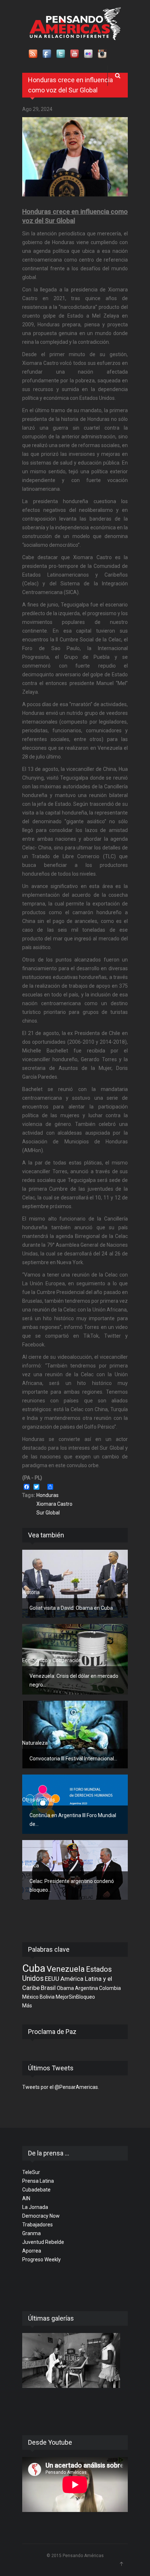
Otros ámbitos (39, 1800)
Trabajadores (37, 2225)
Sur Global (48, 1513)
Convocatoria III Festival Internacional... (73, 1759)
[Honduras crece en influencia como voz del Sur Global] (75, 157)
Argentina (86, 1988)
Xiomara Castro (54, 1504)
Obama (65, 1988)
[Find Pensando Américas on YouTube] (75, 54)
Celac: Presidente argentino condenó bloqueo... (72, 1886)
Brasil (48, 1988)
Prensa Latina (38, 2181)
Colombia (110, 1988)
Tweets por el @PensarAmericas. (61, 2087)
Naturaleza (35, 1743)
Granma (31, 2233)
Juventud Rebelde (43, 2242)
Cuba (34, 1968)
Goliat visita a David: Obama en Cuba (71, 1608)
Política (31, 1866)
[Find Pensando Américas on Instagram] (103, 54)
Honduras (48, 1495)
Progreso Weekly (42, 2260)
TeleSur (31, 2172)
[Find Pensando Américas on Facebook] (47, 54)
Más (27, 2006)
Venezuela (66, 1969)
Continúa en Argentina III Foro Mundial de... (73, 1820)
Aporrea (32, 2251)
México (30, 1997)
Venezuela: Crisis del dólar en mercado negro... (74, 1680)
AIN (26, 2198)
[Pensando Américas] (75, 24)
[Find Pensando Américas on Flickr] (89, 54)
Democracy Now (41, 2216)
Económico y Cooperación (52, 1660)
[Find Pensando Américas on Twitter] (61, 54)
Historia (31, 1592)
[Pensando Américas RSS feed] (33, 54)
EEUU (52, 1979)
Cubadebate (36, 2190)
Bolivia (47, 1997)
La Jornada (35, 2207)
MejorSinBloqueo (75, 1997)
